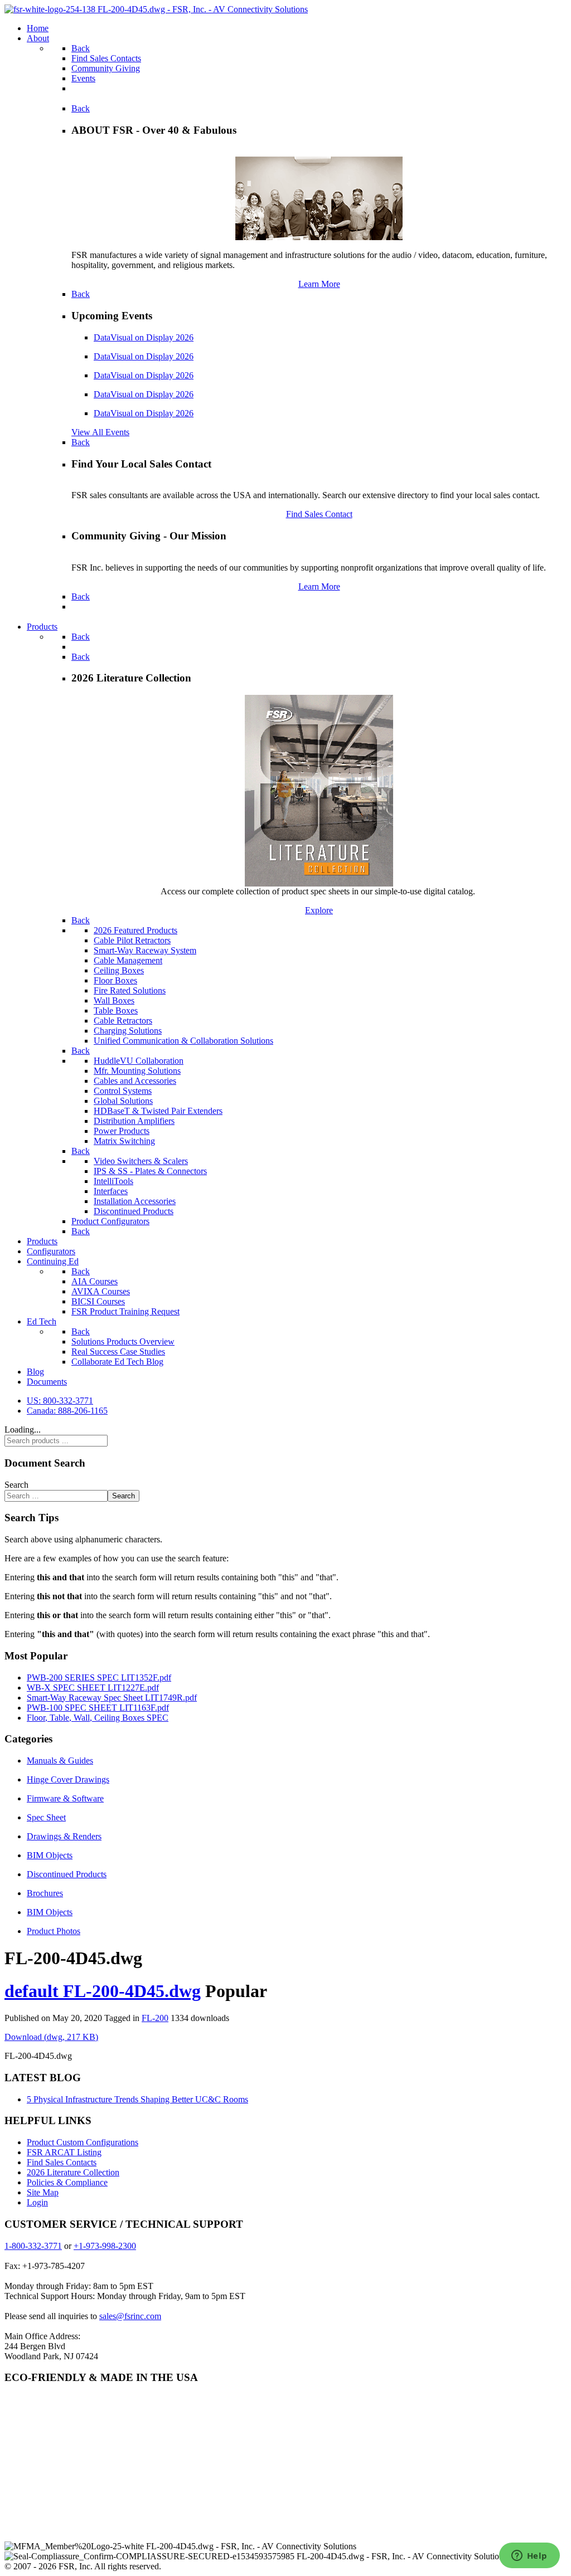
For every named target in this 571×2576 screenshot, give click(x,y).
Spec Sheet (46, 1817)
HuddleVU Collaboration (139, 1061)
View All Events (100, 432)
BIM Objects (50, 1855)
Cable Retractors (123, 1021)
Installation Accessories (135, 1201)
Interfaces (111, 1191)
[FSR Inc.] (156, 9)
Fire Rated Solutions (130, 990)
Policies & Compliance (67, 2182)
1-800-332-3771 (33, 2246)
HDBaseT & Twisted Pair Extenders (158, 1111)
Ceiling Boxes (119, 970)
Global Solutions (123, 1101)
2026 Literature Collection (73, 2172)
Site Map (43, 2192)
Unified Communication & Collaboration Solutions (183, 1041)
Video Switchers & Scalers (141, 1161)
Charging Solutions (128, 1031)
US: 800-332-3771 (60, 1401)
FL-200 (155, 2018)
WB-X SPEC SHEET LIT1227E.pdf (93, 1688)
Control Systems (123, 1091)
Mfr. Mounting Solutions (137, 1071)
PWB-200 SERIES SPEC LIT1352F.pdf (99, 1677)
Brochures (45, 1893)
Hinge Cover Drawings (68, 1779)
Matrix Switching (124, 1141)
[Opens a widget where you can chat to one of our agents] (529, 2556)
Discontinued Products (134, 1211)
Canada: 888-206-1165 (67, 1411)
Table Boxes (116, 1011)
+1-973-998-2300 (105, 2246)
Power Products (122, 1131)
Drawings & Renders (64, 1836)
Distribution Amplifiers (134, 1121)
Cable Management (128, 960)
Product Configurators (110, 1221)
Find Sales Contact (319, 514)
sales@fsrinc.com (130, 2316)
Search (16, 1485)
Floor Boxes (115, 980)
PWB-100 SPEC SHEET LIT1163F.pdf (98, 1708)
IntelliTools (113, 1181)
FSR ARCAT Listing (64, 2152)
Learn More (319, 284)
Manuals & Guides (60, 1761)
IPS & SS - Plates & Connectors (150, 1171)
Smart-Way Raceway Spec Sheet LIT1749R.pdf (112, 1698)
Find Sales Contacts (62, 2162)
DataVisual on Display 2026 (144, 337)
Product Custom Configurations (83, 2142)
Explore (319, 910)
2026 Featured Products (136, 930)
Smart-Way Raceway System (145, 950)
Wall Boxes (114, 1000)
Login (37, 2202)
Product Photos (54, 1931)
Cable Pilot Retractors (132, 940)
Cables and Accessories (135, 1081)
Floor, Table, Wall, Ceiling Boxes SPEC (98, 1718)
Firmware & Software (65, 1798)
